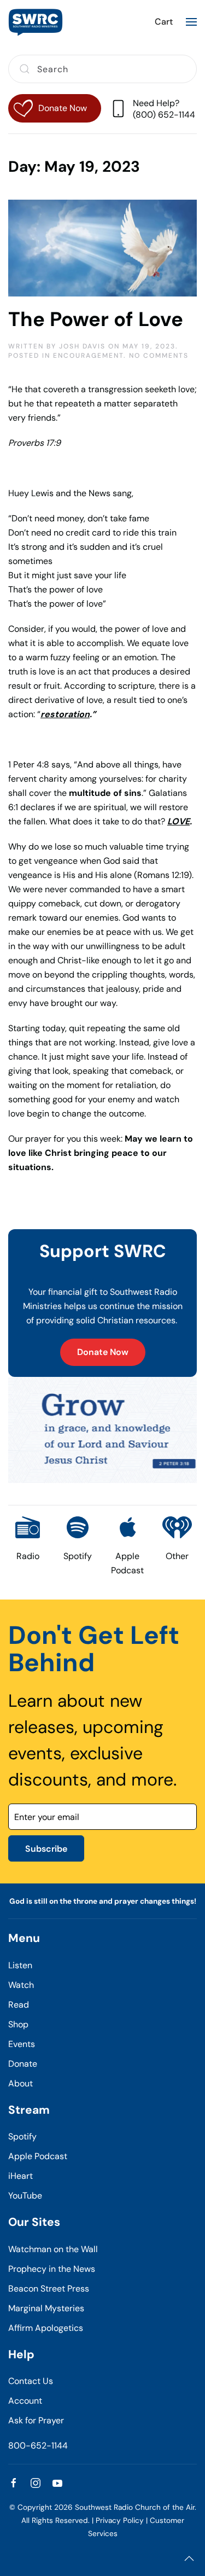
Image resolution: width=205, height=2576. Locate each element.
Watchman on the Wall (53, 2249)
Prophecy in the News (52, 2269)
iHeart (20, 2176)
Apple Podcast (38, 2156)
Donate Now (103, 1352)
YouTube (25, 2196)
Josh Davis (82, 346)
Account (25, 2401)
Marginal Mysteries (46, 2308)
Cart (164, 22)
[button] (191, 22)
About (20, 2083)
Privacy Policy (120, 2520)
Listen (20, 1965)
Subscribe (46, 1849)
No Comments (159, 356)
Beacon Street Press (49, 2289)
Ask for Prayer (36, 2420)
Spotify (22, 2136)
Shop (18, 2024)
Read (19, 2005)
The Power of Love (96, 319)
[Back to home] (36, 22)
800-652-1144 (38, 2446)
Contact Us (31, 2381)
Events (22, 2044)
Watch (21, 1985)
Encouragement (88, 356)
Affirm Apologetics (46, 2328)
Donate (23, 2064)
